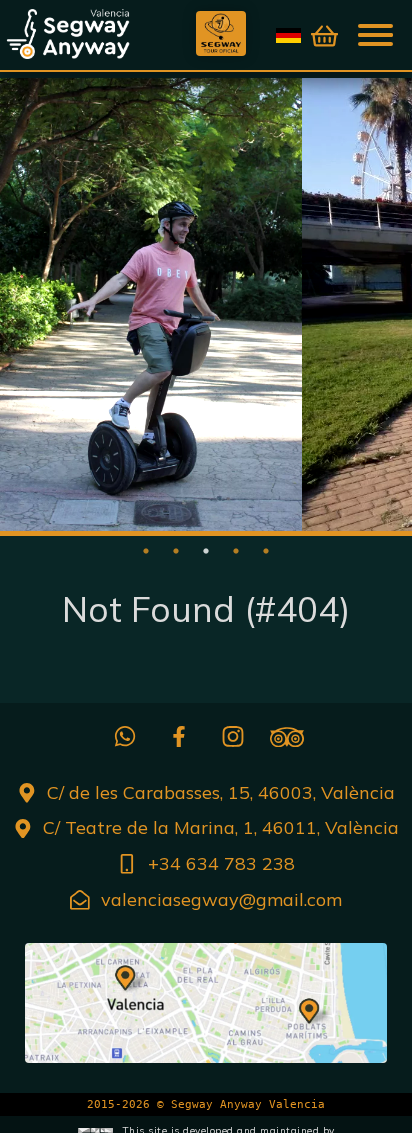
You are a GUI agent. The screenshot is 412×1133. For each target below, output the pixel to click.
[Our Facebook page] (179, 736)
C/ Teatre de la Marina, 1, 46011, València (221, 827)
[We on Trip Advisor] (287, 736)
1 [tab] (146, 551)
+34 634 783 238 (221, 863)
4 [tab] (236, 551)
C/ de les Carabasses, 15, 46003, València (221, 792)
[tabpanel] (151, 304)
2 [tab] (176, 551)
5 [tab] (266, 551)
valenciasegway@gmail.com (221, 899)
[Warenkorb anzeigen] (324, 36)
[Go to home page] (100, 34)
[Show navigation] (377, 34)
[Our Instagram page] (233, 736)
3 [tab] (206, 551)
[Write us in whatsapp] (125, 736)
